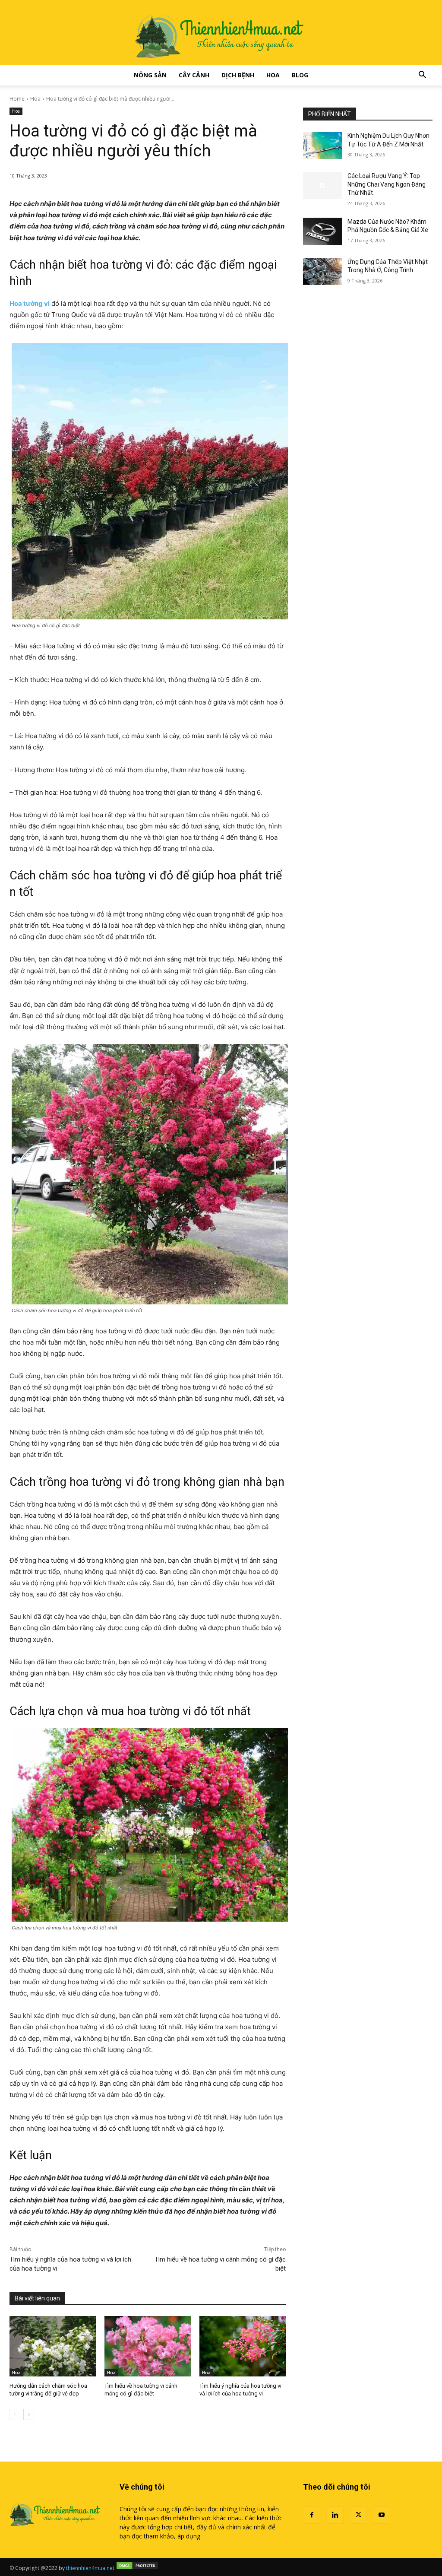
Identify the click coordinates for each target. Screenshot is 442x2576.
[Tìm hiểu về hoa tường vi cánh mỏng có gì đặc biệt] (148, 2346)
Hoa (273, 75)
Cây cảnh (194, 75)
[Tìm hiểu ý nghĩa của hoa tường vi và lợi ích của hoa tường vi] (243, 2346)
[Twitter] (358, 2515)
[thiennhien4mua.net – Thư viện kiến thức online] (221, 32)
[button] (422, 76)
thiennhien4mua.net (90, 2568)
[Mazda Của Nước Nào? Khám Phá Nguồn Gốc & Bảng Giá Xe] (322, 231)
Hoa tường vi (30, 303)
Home (17, 99)
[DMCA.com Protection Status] (137, 2568)
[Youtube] (382, 2515)
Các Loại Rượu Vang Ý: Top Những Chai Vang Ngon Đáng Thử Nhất (387, 184)
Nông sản (150, 75)
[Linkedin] (335, 2515)
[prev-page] (15, 2414)
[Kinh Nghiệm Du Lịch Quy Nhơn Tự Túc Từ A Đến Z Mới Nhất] (322, 145)
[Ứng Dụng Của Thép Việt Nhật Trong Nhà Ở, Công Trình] (322, 271)
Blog (300, 75)
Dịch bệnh (238, 75)
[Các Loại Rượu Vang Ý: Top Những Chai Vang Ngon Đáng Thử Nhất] (322, 186)
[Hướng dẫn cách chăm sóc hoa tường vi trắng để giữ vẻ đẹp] (53, 2346)
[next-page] (29, 2414)
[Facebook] (312, 2515)
